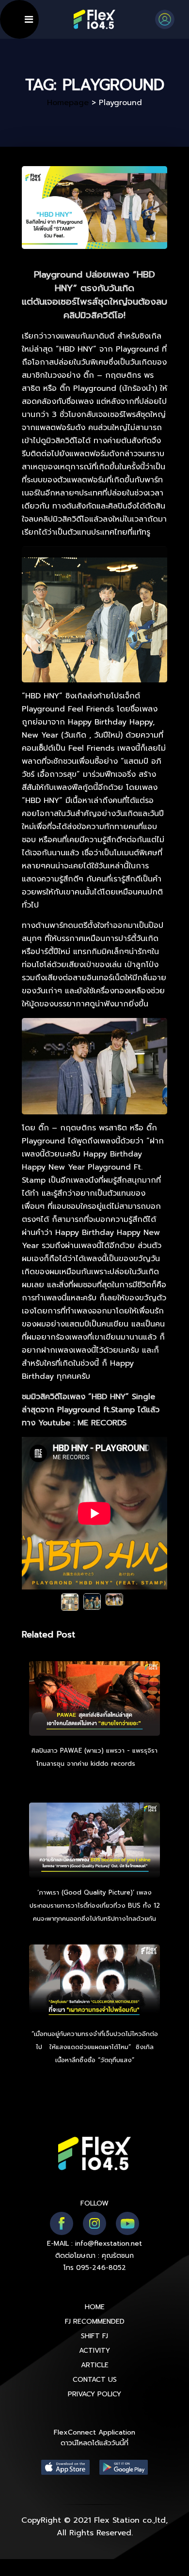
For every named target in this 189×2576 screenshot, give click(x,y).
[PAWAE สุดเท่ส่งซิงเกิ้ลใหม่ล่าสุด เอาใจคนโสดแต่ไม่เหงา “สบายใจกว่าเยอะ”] (94, 1700)
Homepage (68, 103)
